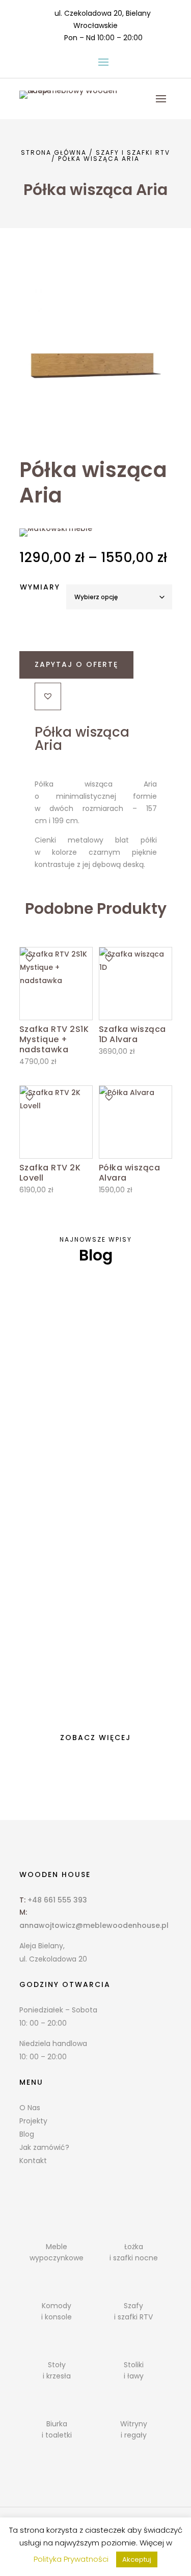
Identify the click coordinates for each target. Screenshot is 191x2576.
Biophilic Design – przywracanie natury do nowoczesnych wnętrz (95, 1476)
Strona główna (54, 152)
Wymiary (40, 587)
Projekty (33, 2121)
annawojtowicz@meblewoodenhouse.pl (94, 1925)
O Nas (30, 2108)
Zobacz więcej (95, 1738)
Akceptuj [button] (137, 2559)
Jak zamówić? (44, 2147)
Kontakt (33, 2161)
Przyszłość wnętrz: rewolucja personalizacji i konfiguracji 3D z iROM (92, 1630)
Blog (27, 2134)
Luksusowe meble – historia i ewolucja (81, 1329)
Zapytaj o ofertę (76, 664)
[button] (48, 696)
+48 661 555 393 (57, 1900)
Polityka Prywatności (71, 2559)
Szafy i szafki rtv (133, 152)
